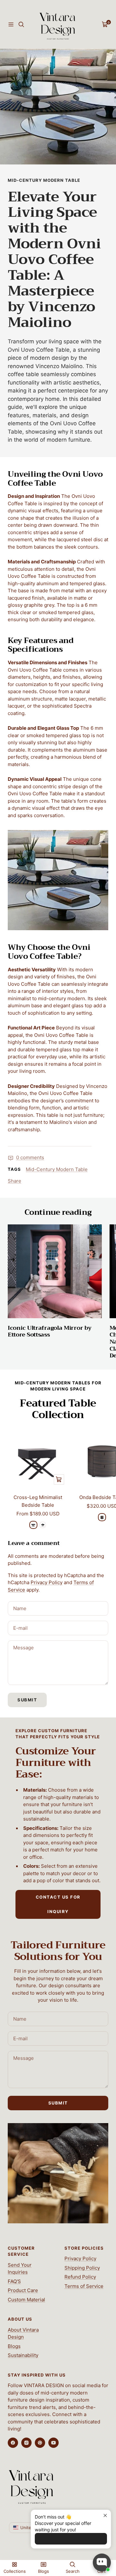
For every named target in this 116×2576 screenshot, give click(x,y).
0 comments (30, 1157)
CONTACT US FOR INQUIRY (58, 1904)
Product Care (23, 2290)
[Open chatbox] (102, 2563)
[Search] (21, 24)
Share (15, 1181)
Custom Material (26, 2300)
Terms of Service (84, 2286)
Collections (15, 2571)
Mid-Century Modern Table (44, 180)
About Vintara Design (23, 2333)
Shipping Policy (82, 2268)
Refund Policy (80, 2277)
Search (73, 2571)
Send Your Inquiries (20, 2269)
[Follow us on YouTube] (53, 2443)
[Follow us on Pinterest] (40, 2443)
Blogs (14, 2346)
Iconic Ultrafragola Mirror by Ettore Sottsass (49, 1331)
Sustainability (23, 2355)
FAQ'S (14, 2281)
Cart (101, 2571)
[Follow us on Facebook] (13, 2443)
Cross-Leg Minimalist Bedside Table (38, 1501)
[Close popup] (105, 2515)
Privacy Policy (47, 1582)
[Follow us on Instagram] (26, 2443)
